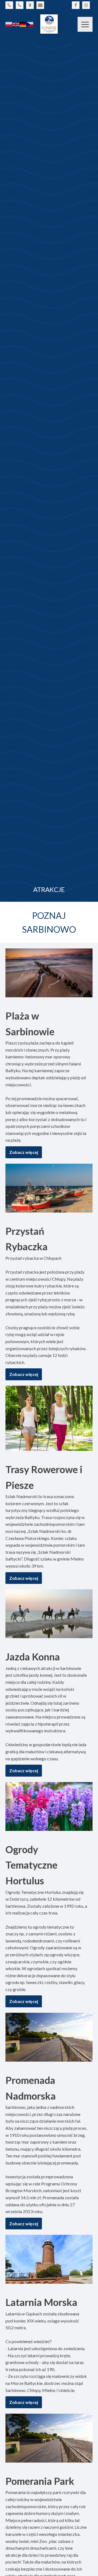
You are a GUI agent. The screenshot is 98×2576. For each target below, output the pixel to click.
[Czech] (30, 24)
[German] (23, 24)
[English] (16, 24)
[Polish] (9, 24)
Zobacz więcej (24, 1152)
